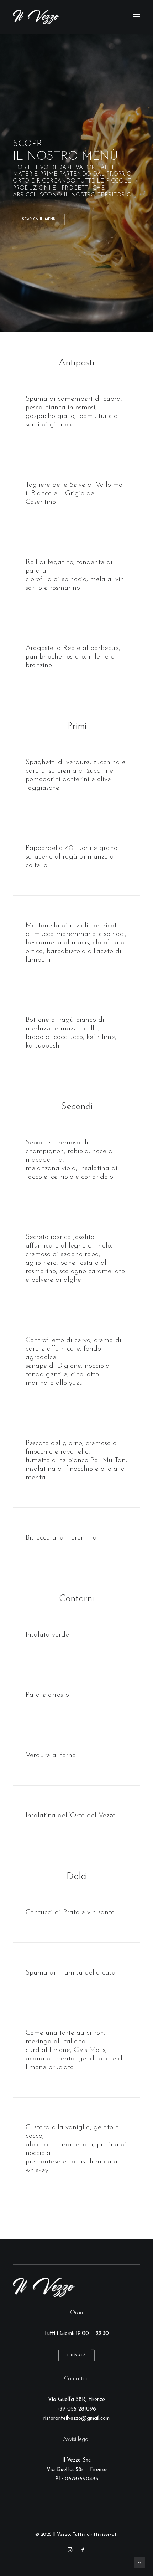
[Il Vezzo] (36, 17)
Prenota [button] (76, 2355)
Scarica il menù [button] (39, 219)
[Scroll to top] (139, 2562)
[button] (137, 17)
